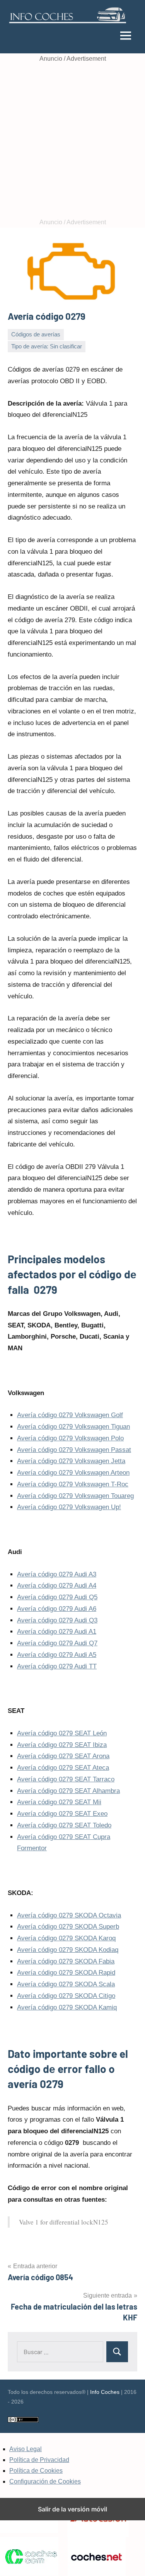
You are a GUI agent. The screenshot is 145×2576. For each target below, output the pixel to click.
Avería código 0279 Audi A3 (57, 1574)
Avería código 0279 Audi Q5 (57, 1597)
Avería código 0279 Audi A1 (57, 1632)
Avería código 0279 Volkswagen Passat (74, 1450)
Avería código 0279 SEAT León (62, 1733)
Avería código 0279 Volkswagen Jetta (71, 1461)
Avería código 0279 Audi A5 (57, 1655)
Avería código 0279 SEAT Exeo (62, 1814)
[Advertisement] (72, 141)
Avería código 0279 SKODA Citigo (66, 1996)
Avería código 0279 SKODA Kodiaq (68, 1950)
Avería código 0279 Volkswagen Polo (70, 1438)
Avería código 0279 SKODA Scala (66, 1984)
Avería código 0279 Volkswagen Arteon (73, 1473)
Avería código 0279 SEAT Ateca (63, 1768)
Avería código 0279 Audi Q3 (57, 1620)
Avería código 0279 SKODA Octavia (69, 1915)
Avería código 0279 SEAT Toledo (64, 1825)
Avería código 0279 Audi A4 (57, 1586)
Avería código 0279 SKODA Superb (68, 1927)
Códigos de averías (36, 334)
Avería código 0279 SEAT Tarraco (66, 1779)
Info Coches (105, 2392)
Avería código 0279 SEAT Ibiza (62, 1745)
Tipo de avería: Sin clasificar (47, 346)
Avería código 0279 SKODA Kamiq (67, 2007)
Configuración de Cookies (45, 2481)
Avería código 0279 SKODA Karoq (66, 1938)
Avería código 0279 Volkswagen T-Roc (73, 1484)
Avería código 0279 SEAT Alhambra (68, 1791)
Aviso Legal (26, 2449)
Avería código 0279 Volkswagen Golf (70, 1415)
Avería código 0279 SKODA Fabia (66, 1961)
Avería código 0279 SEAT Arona (63, 1756)
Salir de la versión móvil (72, 2509)
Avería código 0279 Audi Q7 (57, 1643)
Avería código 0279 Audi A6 (57, 1609)
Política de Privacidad (39, 2460)
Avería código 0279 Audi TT (57, 1666)
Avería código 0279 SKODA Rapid (66, 1973)
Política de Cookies (36, 2471)
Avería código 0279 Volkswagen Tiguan (73, 1427)
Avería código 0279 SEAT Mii (59, 1802)
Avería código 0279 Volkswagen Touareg (75, 1496)
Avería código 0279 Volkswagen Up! (69, 1507)
